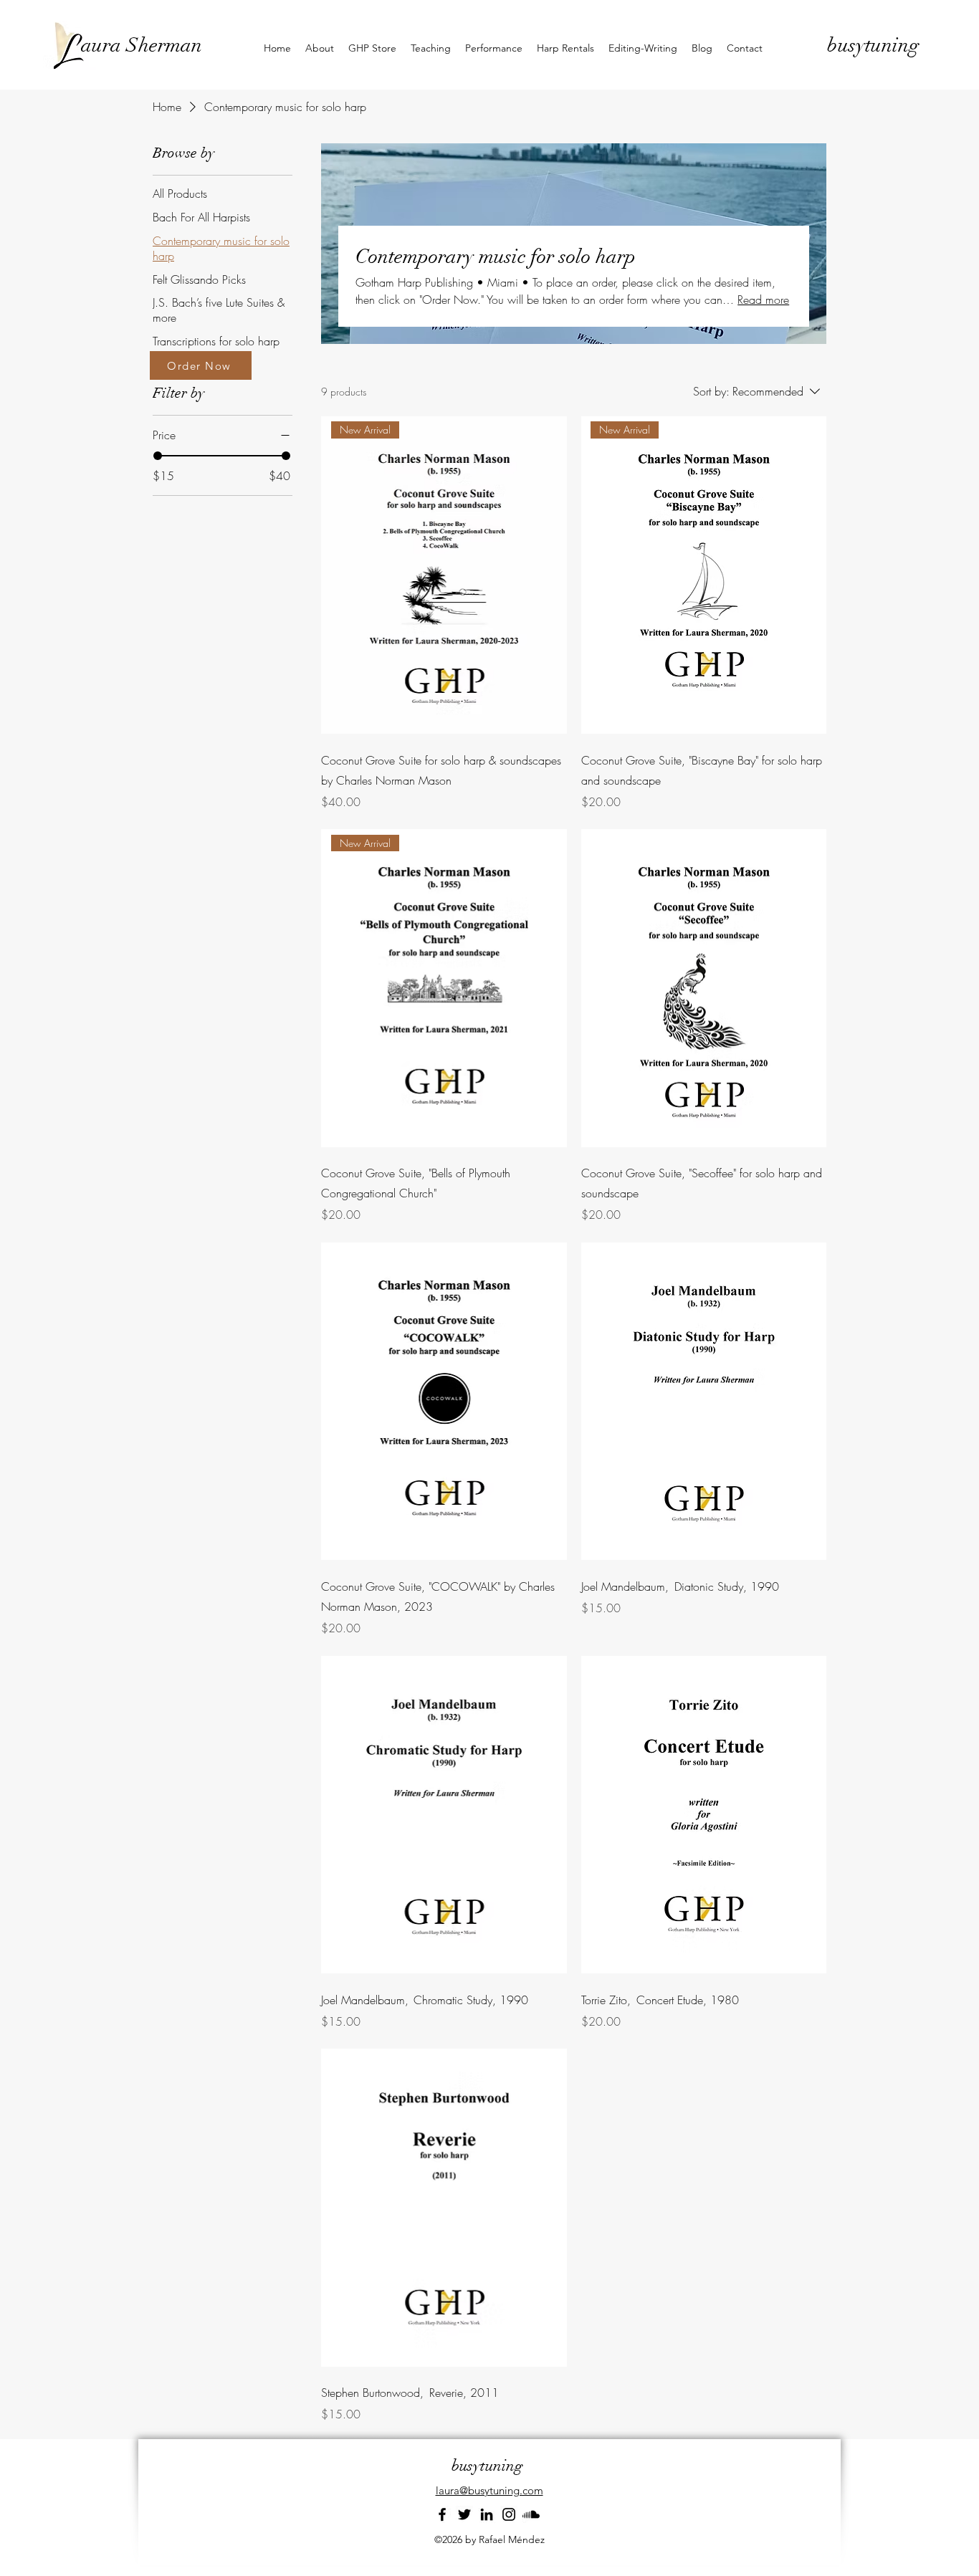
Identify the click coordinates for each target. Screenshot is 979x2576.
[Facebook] (442, 2514)
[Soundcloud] (531, 2514)
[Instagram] (509, 2514)
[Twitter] (464, 2514)
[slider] (158, 456)
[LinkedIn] (487, 2514)
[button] (320, 48)
